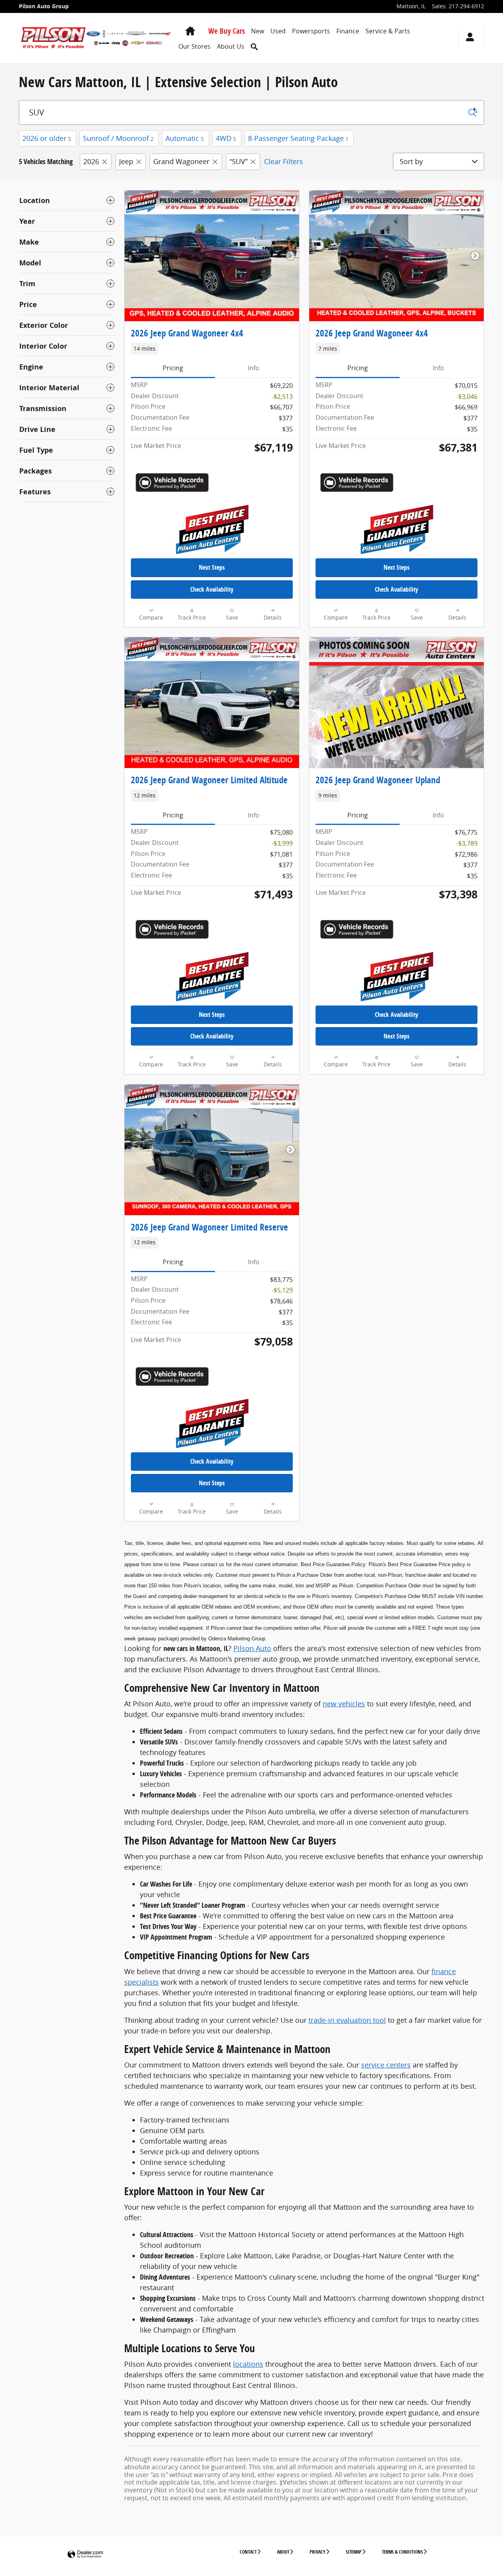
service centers (386, 2065)
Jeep (126, 161)
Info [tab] (254, 368)
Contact (248, 2552)
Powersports (311, 31)
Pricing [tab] (173, 368)
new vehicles (344, 1704)
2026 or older (47, 138)
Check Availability (212, 589)
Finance (348, 31)
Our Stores (195, 46)
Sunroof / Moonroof (118, 138)
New (258, 31)
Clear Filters (284, 161)
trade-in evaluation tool (347, 2020)
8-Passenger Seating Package (298, 138)
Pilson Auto (252, 1648)
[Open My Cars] (468, 38)
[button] (212, 349)
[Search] (473, 112)
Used (278, 31)
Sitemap (354, 2552)
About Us (231, 46)
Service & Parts (388, 31)
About (283, 2552)
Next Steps (212, 567)
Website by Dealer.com (85, 2555)
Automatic (185, 138)
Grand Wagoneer (181, 161)
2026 (91, 161)
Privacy (318, 2552)
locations (248, 2364)
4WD (226, 138)
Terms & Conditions (402, 2552)
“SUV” (239, 161)
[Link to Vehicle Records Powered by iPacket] (172, 483)
